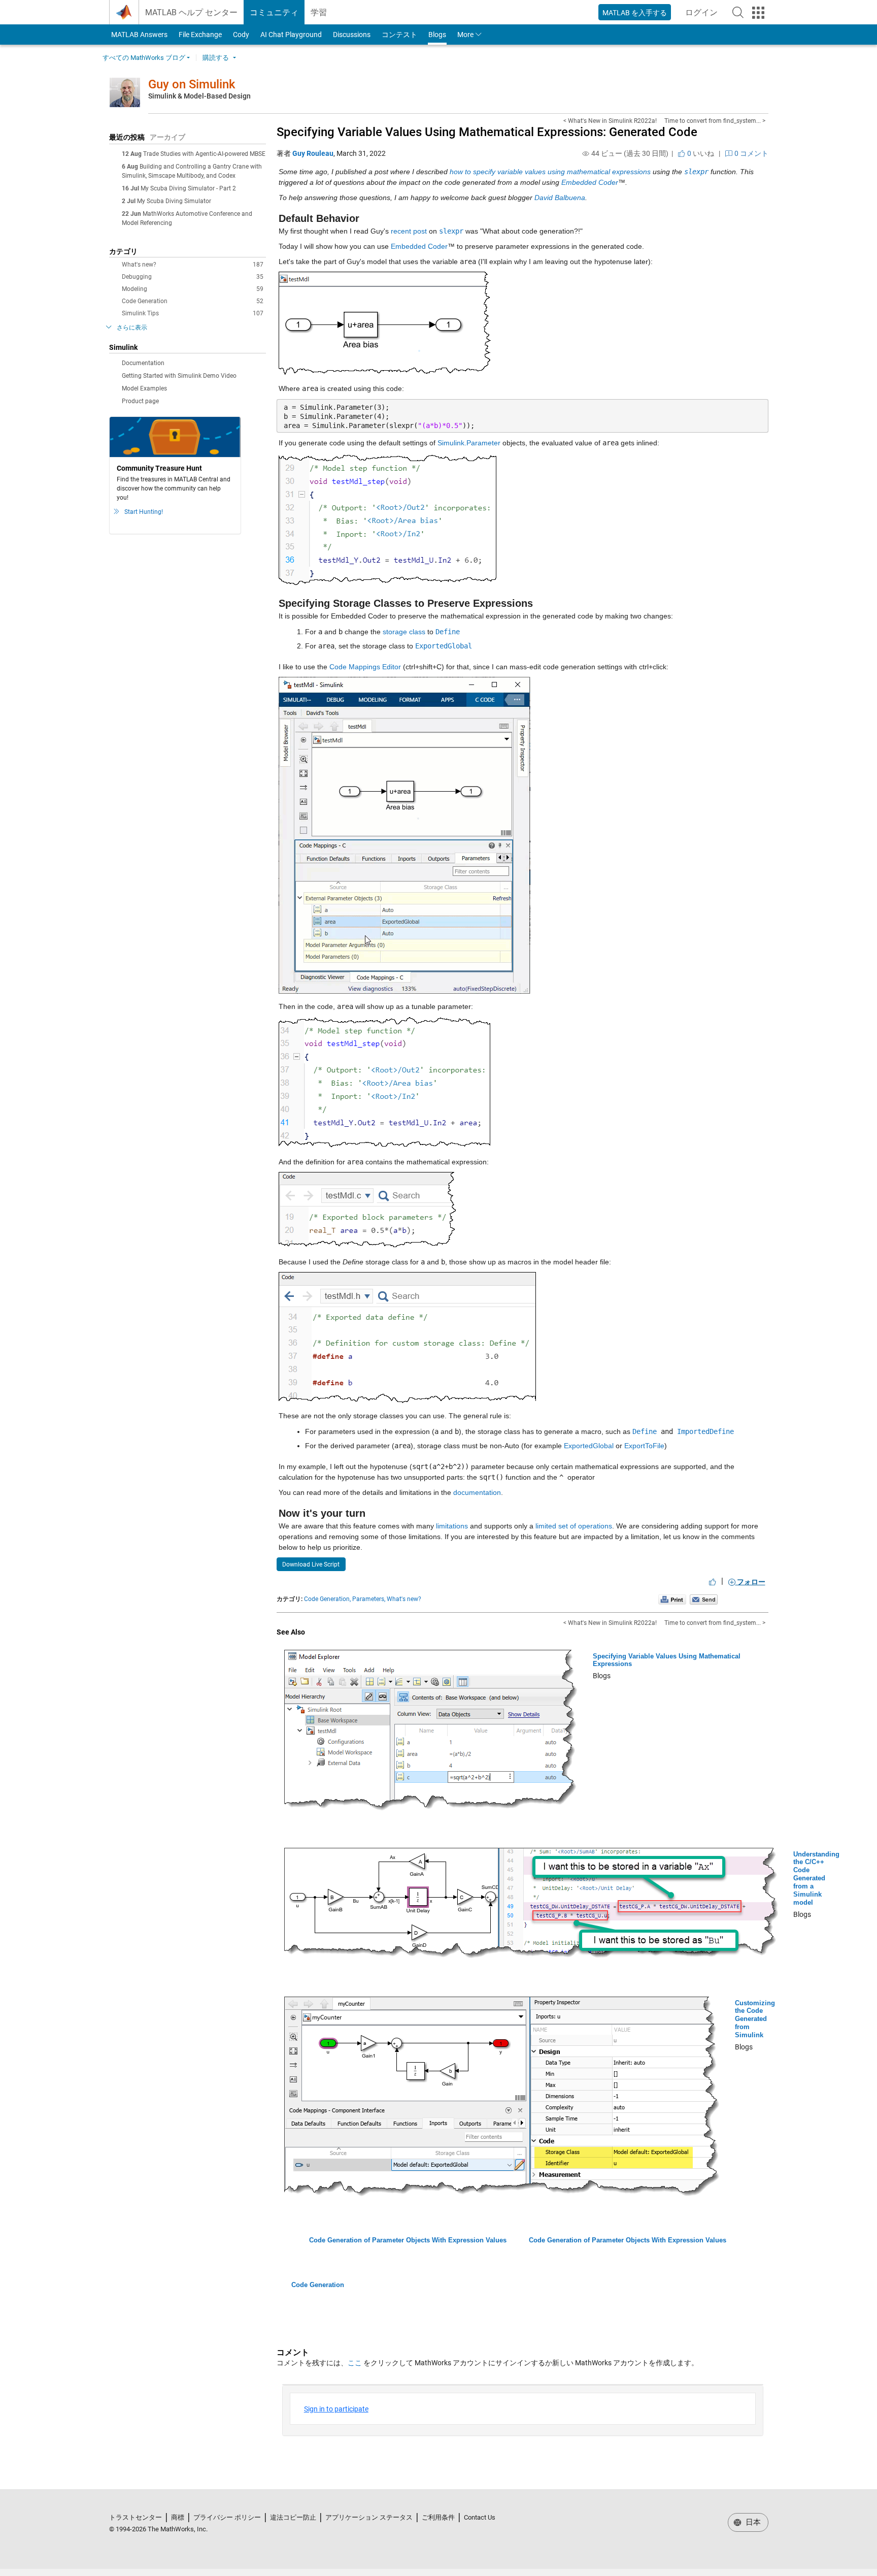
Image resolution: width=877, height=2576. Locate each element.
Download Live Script (311, 1564)
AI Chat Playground (291, 35)
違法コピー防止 (293, 2517)
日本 (752, 2522)
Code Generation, (327, 1599)
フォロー (750, 1582)
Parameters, (369, 1599)
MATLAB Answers (139, 35)
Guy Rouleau (313, 153)
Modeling (193, 289)
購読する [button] (216, 58)
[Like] (713, 1582)
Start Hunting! (144, 512)
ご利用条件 (438, 2517)
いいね (700, 153)
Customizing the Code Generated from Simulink (755, 2019)
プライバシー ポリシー (227, 2517)
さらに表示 (132, 328)
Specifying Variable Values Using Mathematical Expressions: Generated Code (487, 132)
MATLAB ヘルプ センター (191, 12)
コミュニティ (274, 12)
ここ (355, 2363)
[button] (738, 12)
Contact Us (480, 2517)
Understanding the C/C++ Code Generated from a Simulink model (816, 1878)
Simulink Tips (193, 313)
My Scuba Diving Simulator (174, 201)
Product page (140, 401)
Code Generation (193, 301)
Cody (241, 35)
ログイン (704, 15)
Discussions (352, 35)
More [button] (465, 35)
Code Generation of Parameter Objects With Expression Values (408, 2240)
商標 (178, 2517)
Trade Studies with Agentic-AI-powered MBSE (204, 154)
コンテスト (399, 35)
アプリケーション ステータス (369, 2517)
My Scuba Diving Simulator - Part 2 (188, 188)
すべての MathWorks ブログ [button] (144, 58)
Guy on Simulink (192, 84)
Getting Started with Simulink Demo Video (179, 376)
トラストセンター (136, 2517)
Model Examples (144, 388)
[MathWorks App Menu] (758, 13)
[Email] (704, 1599)
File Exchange (200, 35)
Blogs (437, 35)
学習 (319, 12)
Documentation (143, 363)
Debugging (193, 277)
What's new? (193, 265)
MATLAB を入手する (635, 13)
